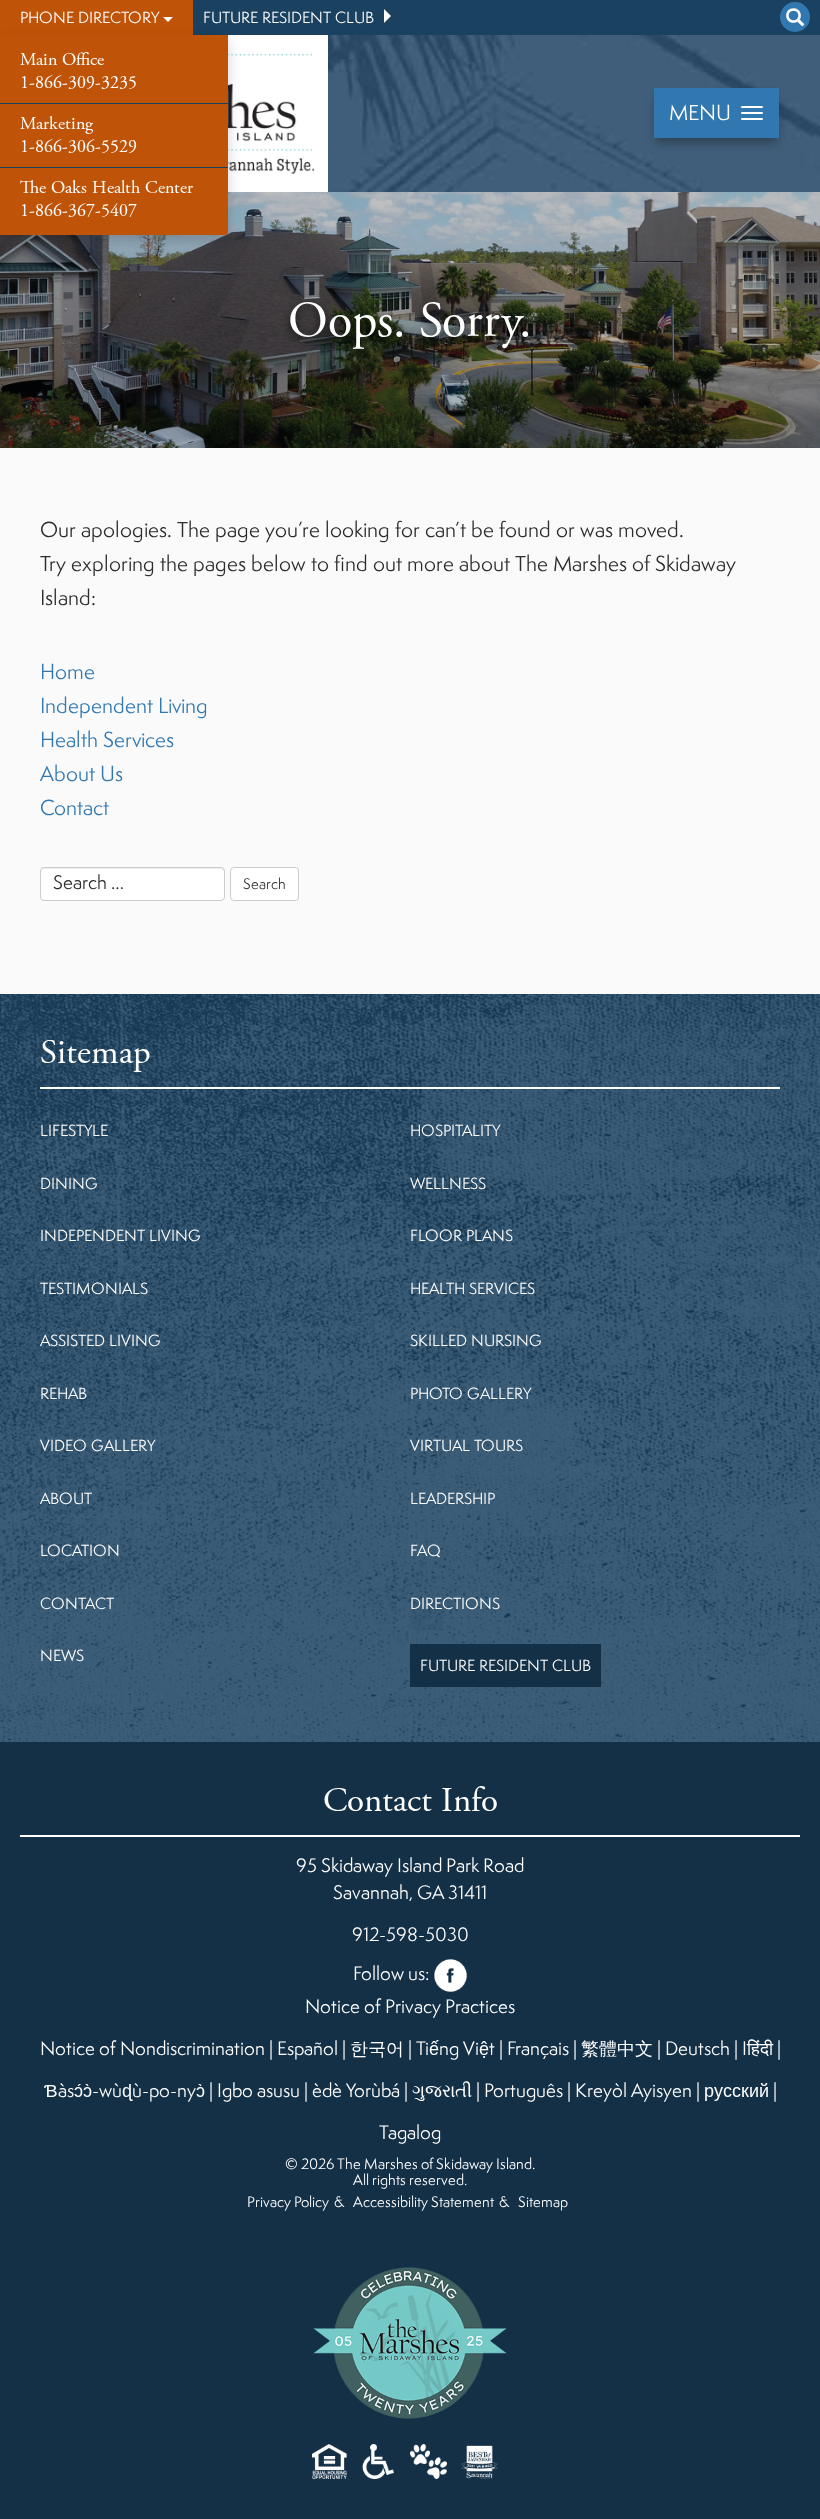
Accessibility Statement (423, 2201)
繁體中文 (617, 2048)
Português (523, 2090)
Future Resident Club (288, 17)
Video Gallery (97, 1445)
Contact (74, 807)
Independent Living (124, 705)
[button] (96, 17)
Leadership (452, 1498)
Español (307, 2048)
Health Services (107, 739)
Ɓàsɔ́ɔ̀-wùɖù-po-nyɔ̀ (124, 2090)
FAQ (425, 1550)
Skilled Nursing (476, 1340)
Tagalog (410, 2132)
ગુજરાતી (442, 2090)
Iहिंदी (757, 2048)
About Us (81, 773)
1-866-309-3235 (78, 71)
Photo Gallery (470, 1393)
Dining (69, 1183)
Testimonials (94, 1288)
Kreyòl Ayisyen (633, 2090)
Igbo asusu (258, 2090)
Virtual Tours (466, 1445)
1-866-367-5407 (106, 199)
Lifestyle (74, 1130)
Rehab (63, 1393)
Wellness (448, 1183)
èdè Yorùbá (356, 2090)
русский (736, 2090)
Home (67, 671)
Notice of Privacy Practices (410, 2006)
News (62, 1655)
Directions (455, 1603)
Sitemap (543, 2201)
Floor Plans (461, 1235)
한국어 (377, 2048)
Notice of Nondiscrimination (152, 2048)
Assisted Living (100, 1340)
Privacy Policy (288, 2201)
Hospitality (455, 1130)
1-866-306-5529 (78, 135)
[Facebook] (450, 1970)
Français (538, 2048)
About (66, 1498)
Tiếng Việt (455, 2048)
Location (80, 1550)
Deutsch (697, 2048)
